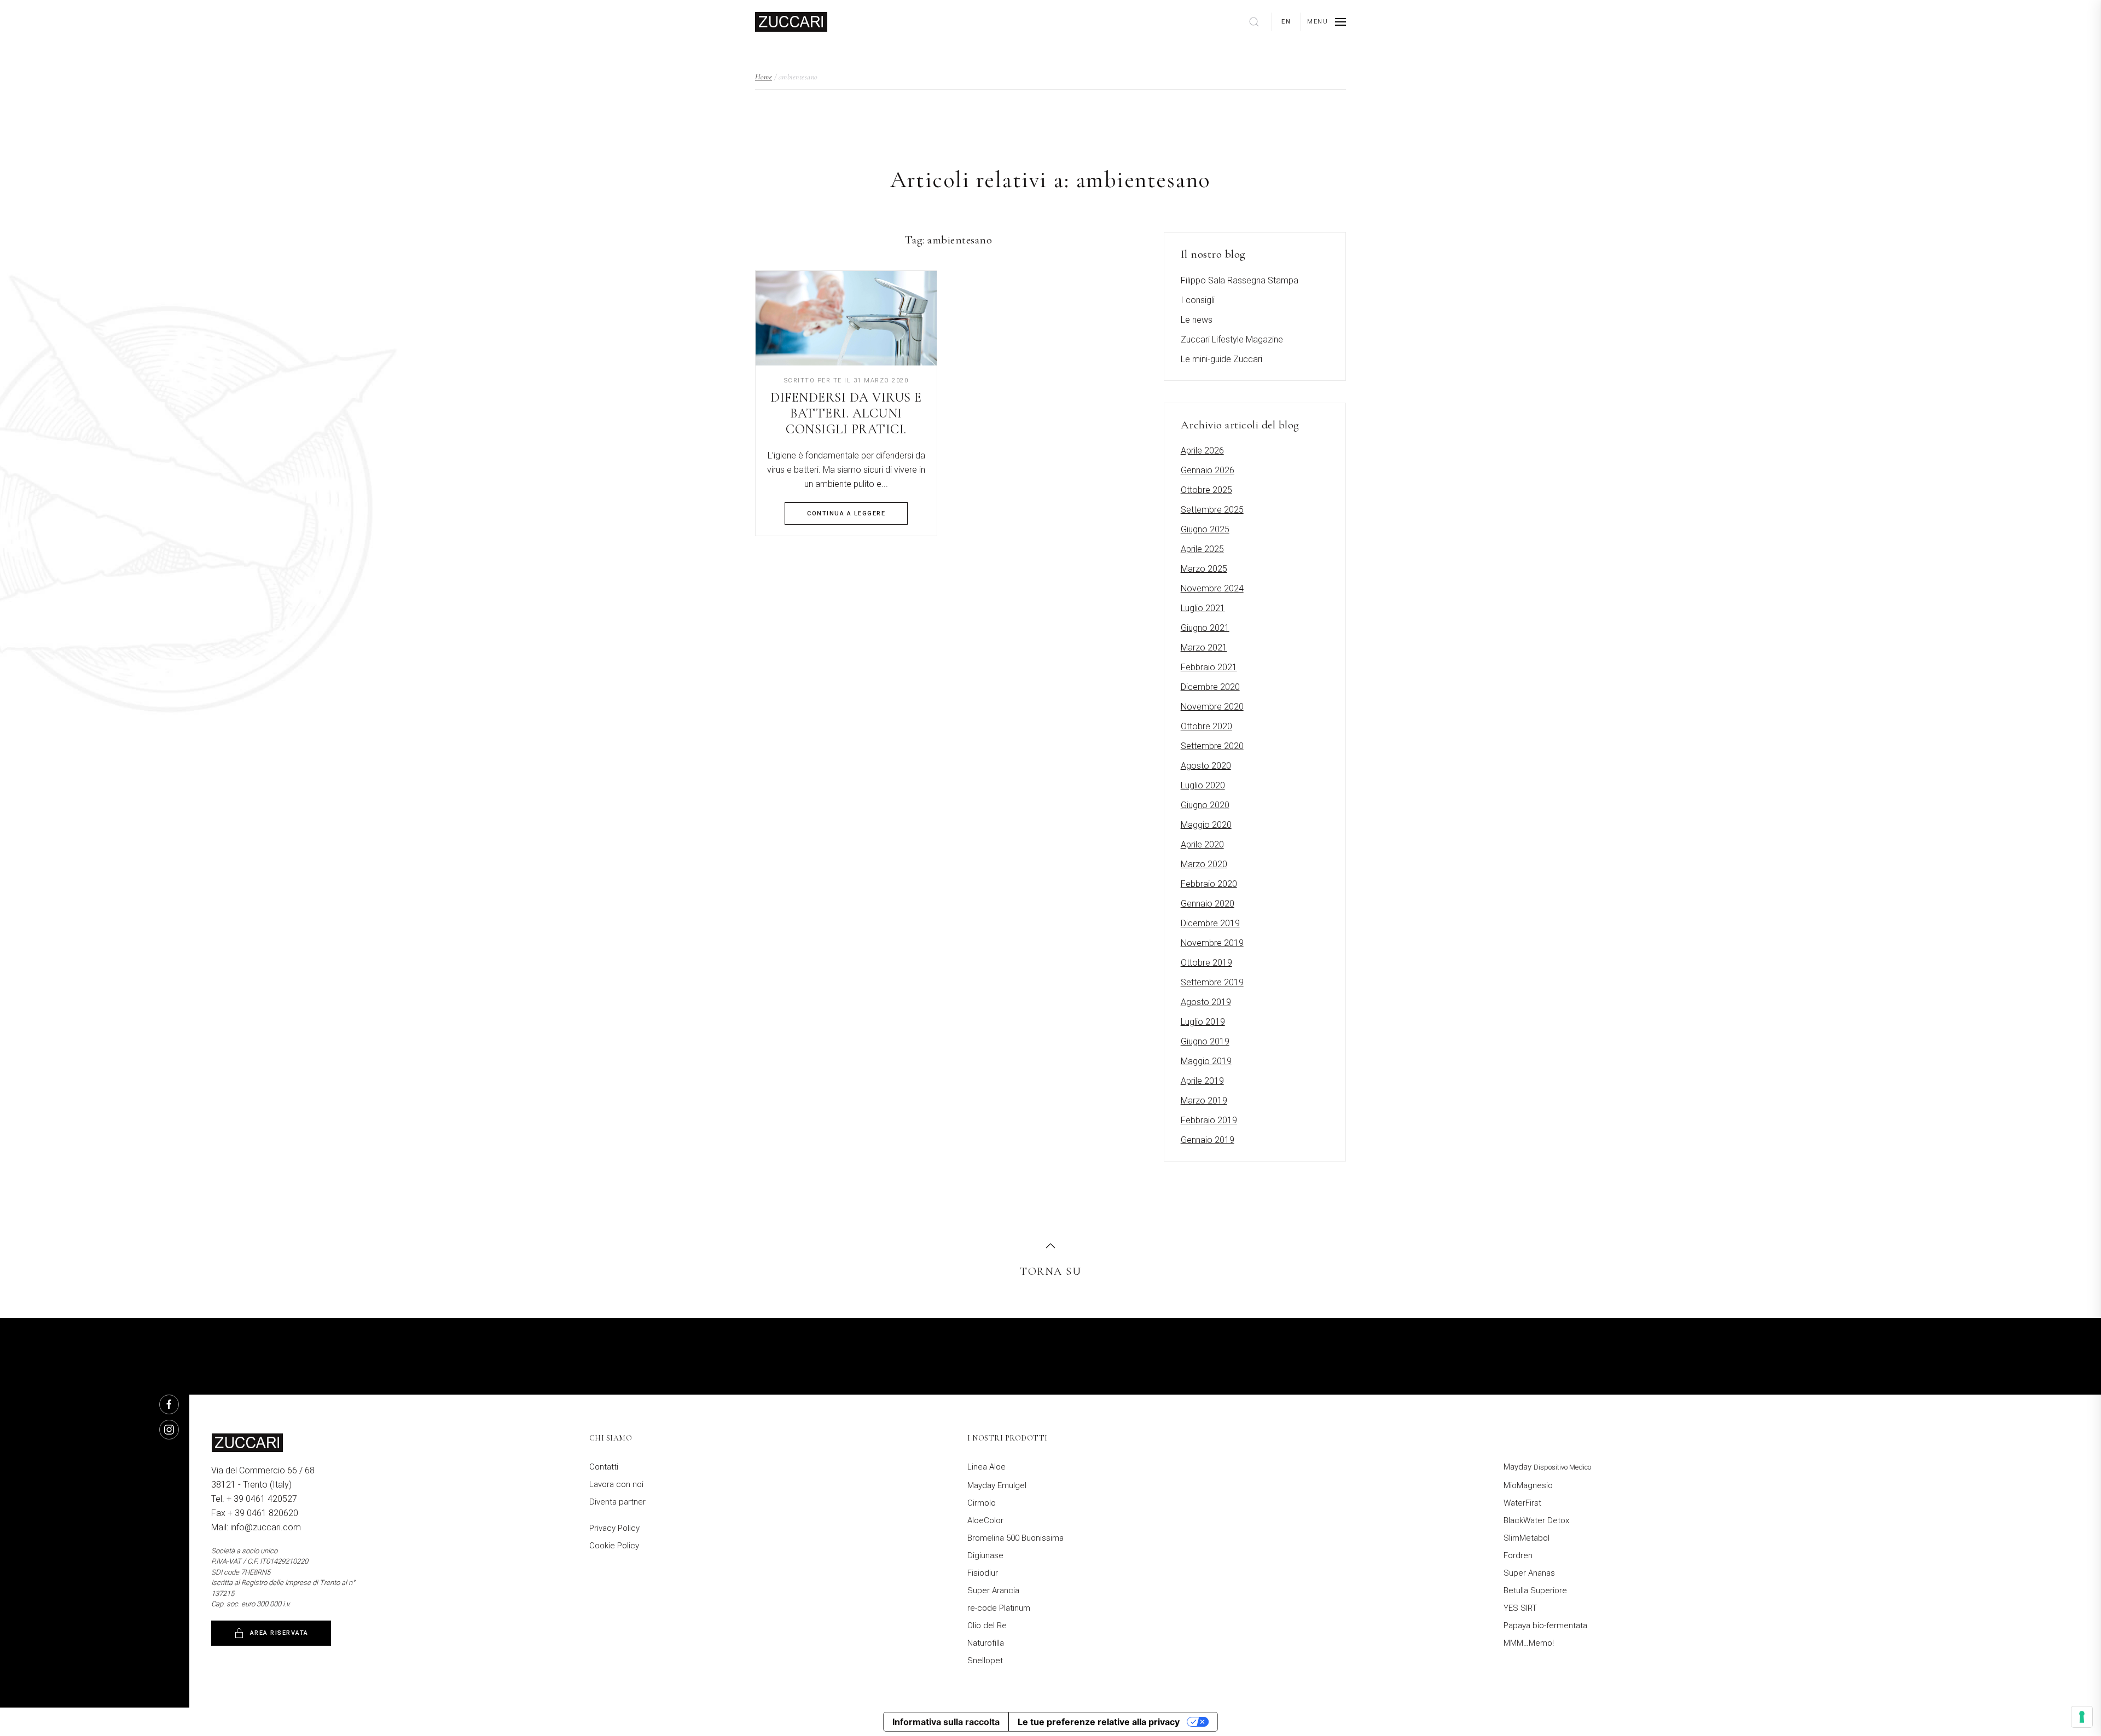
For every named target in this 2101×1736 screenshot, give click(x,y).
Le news (1197, 320)
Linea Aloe (986, 1467)
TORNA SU (1050, 1271)
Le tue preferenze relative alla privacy (1099, 1722)
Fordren (1518, 1555)
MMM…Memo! (1529, 1643)
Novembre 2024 (1212, 588)
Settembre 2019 (1212, 982)
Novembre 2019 (1212, 943)
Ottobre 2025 (1206, 490)
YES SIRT (1520, 1608)
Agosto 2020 (1206, 766)
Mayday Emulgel (997, 1485)
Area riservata (279, 1633)
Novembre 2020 (1212, 707)
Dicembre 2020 (1210, 687)
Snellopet (985, 1660)
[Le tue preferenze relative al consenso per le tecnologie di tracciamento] (2082, 1717)
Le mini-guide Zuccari (1221, 359)
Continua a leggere (846, 513)
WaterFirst (1522, 1503)
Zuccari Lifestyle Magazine (1232, 339)
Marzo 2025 (1204, 569)
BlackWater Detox (1536, 1520)
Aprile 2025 (1202, 549)
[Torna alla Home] (791, 22)
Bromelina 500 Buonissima (1015, 1538)
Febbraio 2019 (1209, 1120)
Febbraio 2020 (1209, 884)
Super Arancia (993, 1590)
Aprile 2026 (1202, 451)
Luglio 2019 (1203, 1022)
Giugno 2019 (1205, 1041)
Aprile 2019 (1202, 1081)
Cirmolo (982, 1503)
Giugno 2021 (1205, 628)
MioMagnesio (1528, 1485)
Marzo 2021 (1204, 648)
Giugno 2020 (1205, 805)
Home (764, 77)
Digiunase (985, 1555)
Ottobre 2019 (1206, 963)
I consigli (1198, 300)
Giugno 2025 (1205, 529)
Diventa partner (617, 1502)
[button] (1327, 22)
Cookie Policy (614, 1546)
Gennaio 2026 (1208, 470)
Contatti (604, 1467)
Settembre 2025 (1212, 510)
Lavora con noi (616, 1484)
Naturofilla (986, 1643)
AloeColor (985, 1520)
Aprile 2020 (1202, 844)
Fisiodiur (983, 1573)
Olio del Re (987, 1625)
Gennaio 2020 (1208, 904)
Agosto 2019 (1206, 1002)
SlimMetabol (1527, 1538)
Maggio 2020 (1206, 825)
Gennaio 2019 (1208, 1140)
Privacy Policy (614, 1528)
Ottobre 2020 (1206, 726)
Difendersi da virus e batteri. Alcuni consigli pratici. (846, 413)
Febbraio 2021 (1209, 667)
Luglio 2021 (1203, 608)
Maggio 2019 (1206, 1061)
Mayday (1547, 1467)
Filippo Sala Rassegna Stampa (1240, 280)
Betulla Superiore (1535, 1590)
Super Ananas (1529, 1573)
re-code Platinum (999, 1608)
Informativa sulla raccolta (946, 1722)
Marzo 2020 (1204, 864)
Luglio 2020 (1203, 785)
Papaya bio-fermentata (1545, 1625)
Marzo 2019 (1204, 1101)
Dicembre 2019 (1210, 923)
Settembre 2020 (1212, 746)
